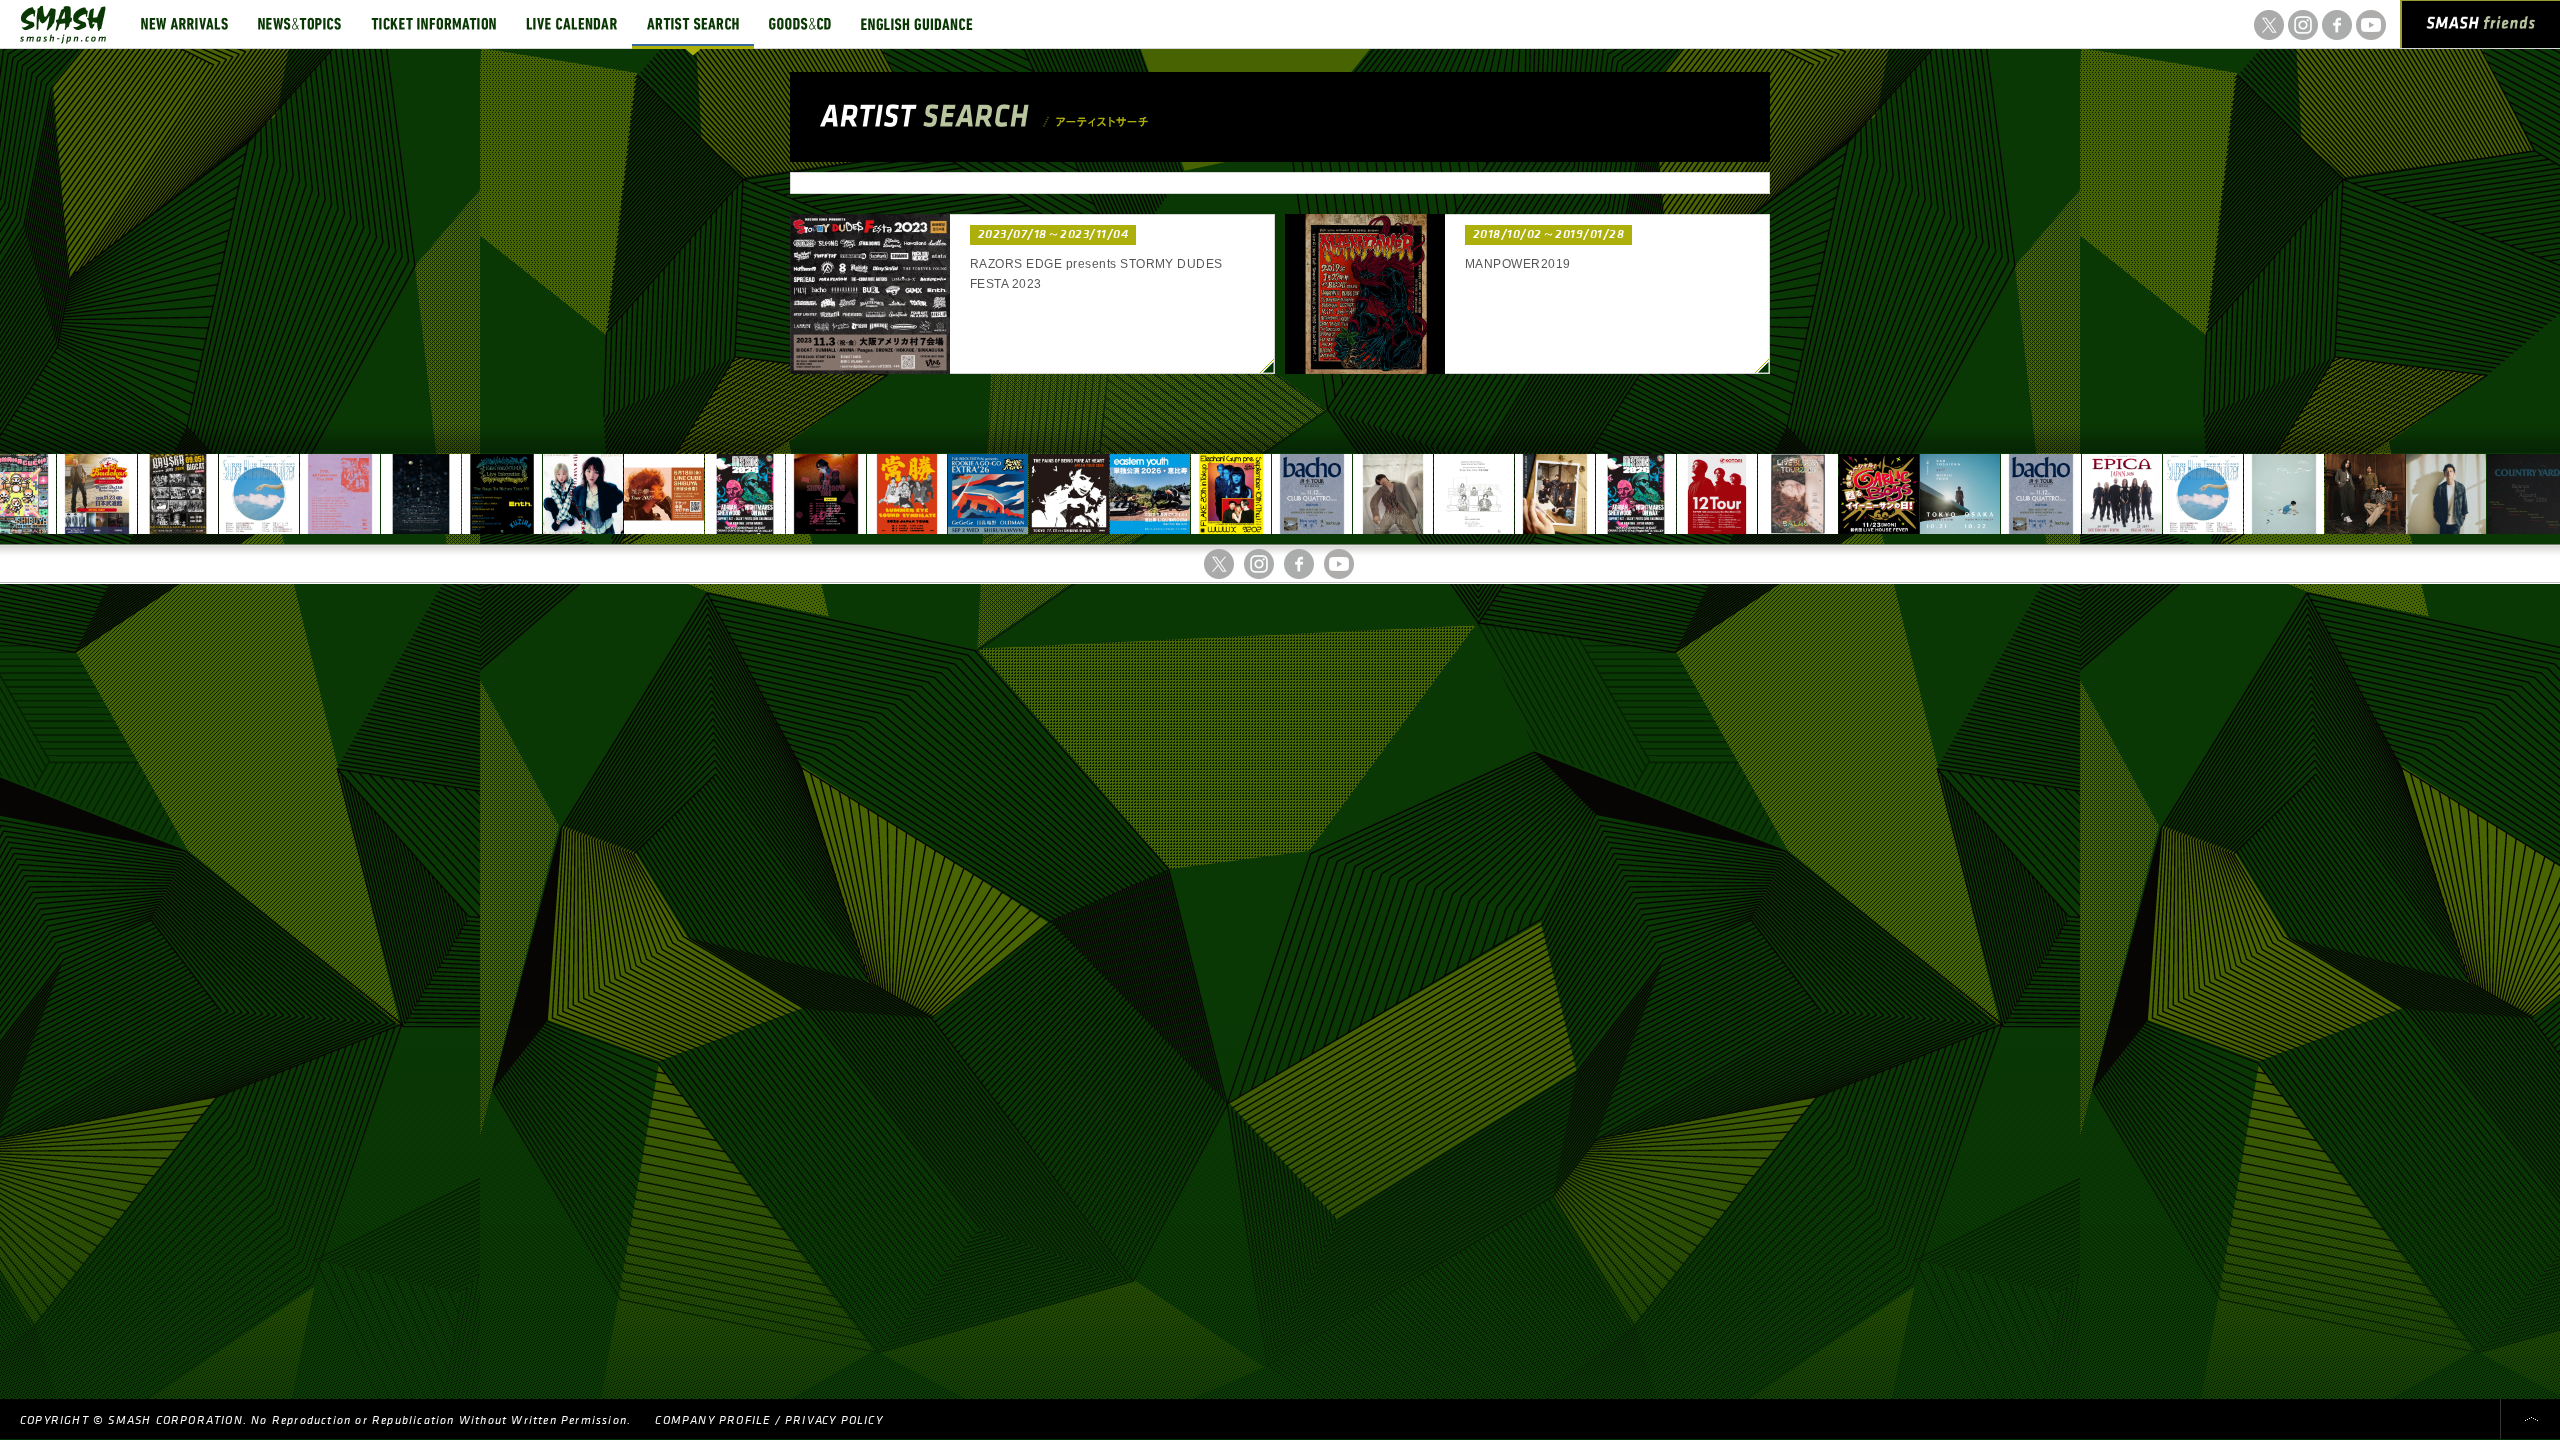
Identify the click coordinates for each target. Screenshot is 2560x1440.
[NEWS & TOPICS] (299, 24)
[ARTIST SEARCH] (693, 24)
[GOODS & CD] (800, 24)
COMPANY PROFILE (712, 1420)
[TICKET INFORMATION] (433, 24)
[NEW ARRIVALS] (184, 24)
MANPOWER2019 (1518, 264)
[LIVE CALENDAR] (571, 24)
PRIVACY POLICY (834, 1420)
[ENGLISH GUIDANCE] (917, 24)
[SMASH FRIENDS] (2481, 28)
